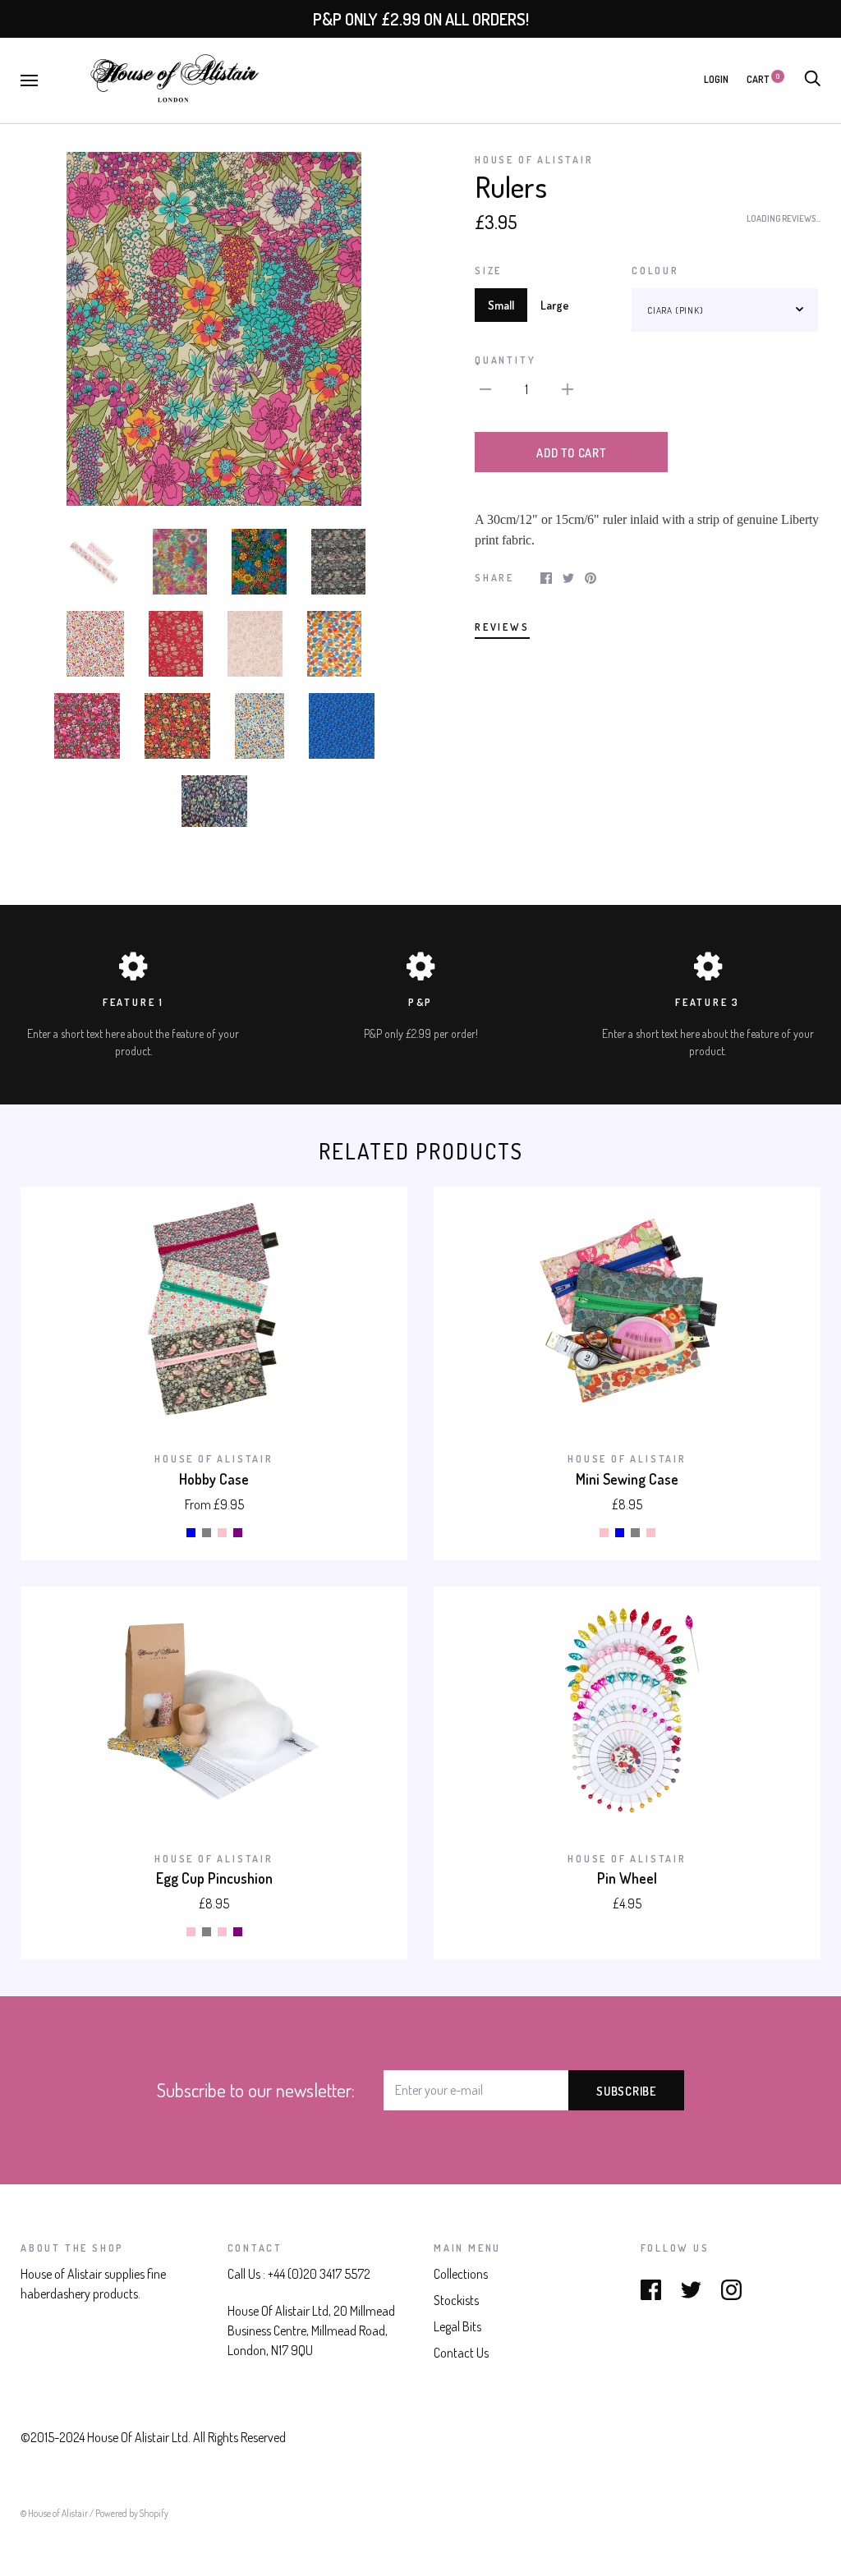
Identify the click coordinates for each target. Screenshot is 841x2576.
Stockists (456, 2300)
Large (555, 305)
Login (716, 79)
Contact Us (461, 2353)
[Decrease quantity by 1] (485, 388)
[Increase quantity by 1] (568, 388)
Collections (461, 2274)
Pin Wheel (627, 1878)
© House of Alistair (55, 2513)
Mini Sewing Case (627, 1479)
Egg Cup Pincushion (214, 1878)
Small (501, 305)
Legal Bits (457, 2326)
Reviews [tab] (502, 627)
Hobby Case (214, 1479)
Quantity (505, 360)
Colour (655, 270)
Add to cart (571, 452)
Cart (763, 79)
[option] (214, 329)
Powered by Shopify (132, 2513)
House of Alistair (534, 159)
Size (488, 270)
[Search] (812, 79)
